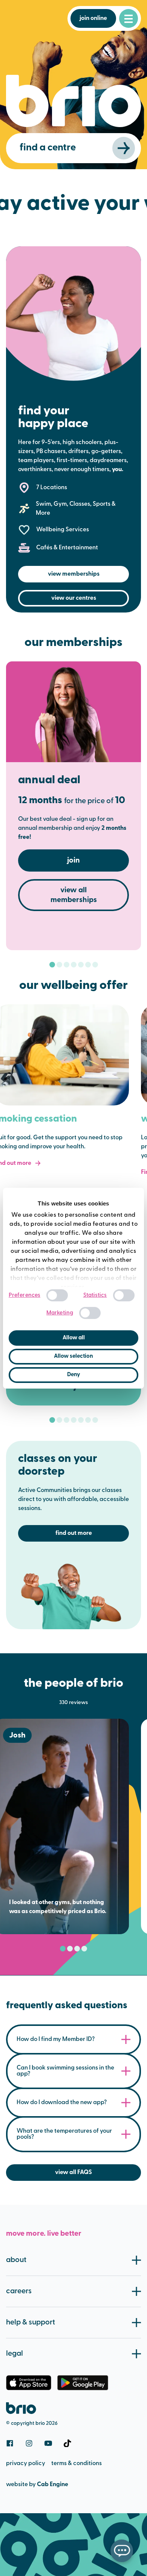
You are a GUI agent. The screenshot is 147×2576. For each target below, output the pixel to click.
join (73, 861)
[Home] (21, 2408)
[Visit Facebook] (10, 2443)
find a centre (48, 148)
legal (15, 2354)
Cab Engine (53, 2485)
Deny (74, 1375)
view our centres (74, 598)
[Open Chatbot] (122, 2551)
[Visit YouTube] (48, 2443)
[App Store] (29, 2383)
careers (19, 2291)
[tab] (52, 965)
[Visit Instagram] (29, 2443)
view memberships (74, 574)
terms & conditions (77, 2464)
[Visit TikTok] (67, 2443)
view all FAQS (73, 2173)
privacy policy (26, 2464)
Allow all (74, 1338)
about (16, 2260)
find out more (74, 1533)
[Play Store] (83, 2383)
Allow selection (73, 1356)
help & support (31, 2323)
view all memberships (74, 895)
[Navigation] (129, 18)
